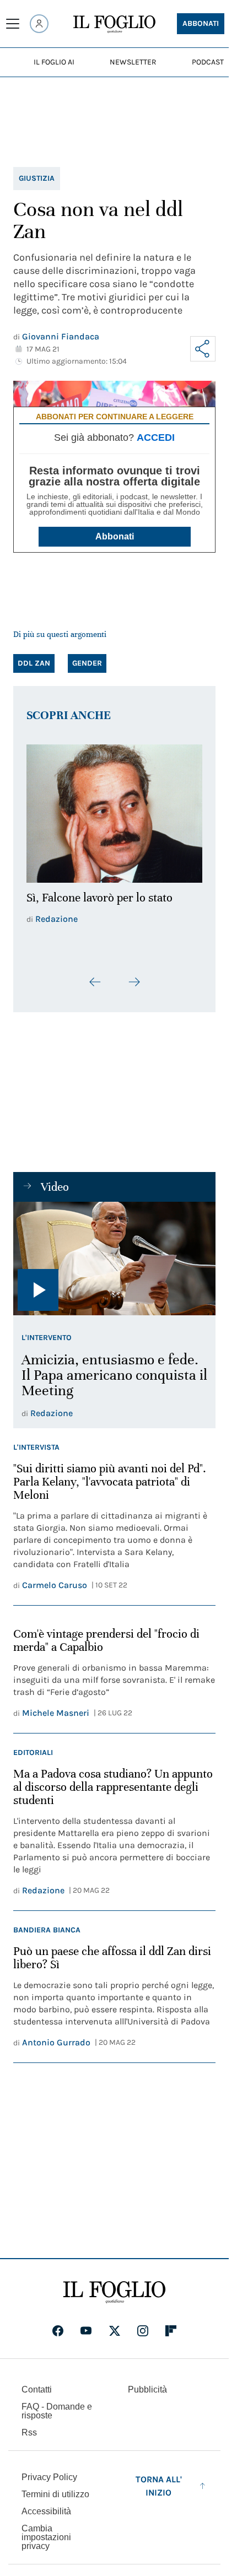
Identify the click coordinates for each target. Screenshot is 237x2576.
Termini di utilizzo (55, 2488)
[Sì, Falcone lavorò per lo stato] (114, 810)
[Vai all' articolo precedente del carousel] (95, 976)
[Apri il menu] (13, 24)
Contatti (37, 2383)
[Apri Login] (39, 24)
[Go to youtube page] (86, 2325)
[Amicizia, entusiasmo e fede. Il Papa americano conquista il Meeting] (114, 1252)
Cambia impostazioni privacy (46, 2531)
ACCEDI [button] (156, 438)
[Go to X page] (115, 2325)
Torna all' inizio (159, 2480)
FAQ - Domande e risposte (57, 2405)
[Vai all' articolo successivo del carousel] (134, 976)
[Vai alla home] (114, 24)
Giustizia (37, 178)
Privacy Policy (49, 2471)
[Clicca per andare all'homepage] (114, 2286)
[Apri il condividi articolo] (203, 349)
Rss (29, 2426)
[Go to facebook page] (58, 2325)
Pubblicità (147, 2383)
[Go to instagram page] (143, 2325)
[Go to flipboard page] (171, 2325)
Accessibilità (46, 2505)
